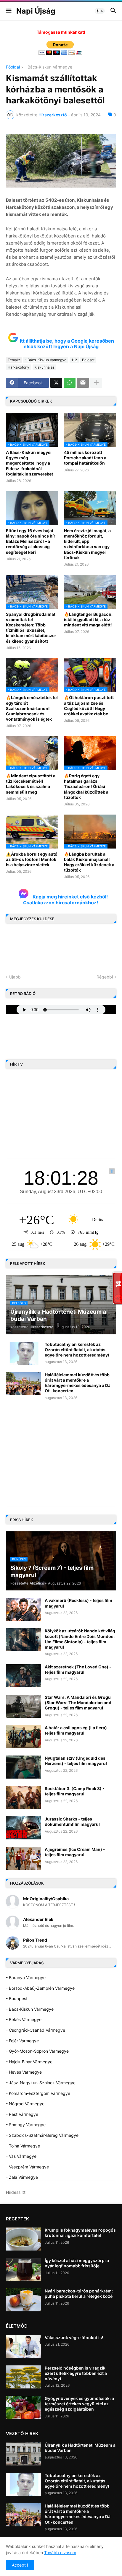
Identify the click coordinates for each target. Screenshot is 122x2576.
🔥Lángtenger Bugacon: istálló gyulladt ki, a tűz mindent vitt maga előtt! (88, 619)
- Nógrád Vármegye (25, 2104)
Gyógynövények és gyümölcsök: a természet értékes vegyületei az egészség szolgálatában (79, 2404)
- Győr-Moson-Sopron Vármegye (37, 2051)
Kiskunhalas (44, 367)
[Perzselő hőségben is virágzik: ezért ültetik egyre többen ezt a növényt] (23, 2377)
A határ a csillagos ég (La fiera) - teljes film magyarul (77, 1730)
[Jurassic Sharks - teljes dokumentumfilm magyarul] (23, 1828)
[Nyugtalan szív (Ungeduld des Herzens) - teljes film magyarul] (23, 1767)
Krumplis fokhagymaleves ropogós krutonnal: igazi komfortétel (80, 2233)
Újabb (15, 977)
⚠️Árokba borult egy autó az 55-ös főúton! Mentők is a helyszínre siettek (32, 859)
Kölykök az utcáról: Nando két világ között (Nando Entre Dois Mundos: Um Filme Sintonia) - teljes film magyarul (80, 1639)
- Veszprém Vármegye (27, 2167)
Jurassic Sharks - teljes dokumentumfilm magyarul (72, 1822)
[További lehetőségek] (96, 383)
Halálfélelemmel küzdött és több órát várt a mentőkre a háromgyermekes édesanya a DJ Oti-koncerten (78, 1383)
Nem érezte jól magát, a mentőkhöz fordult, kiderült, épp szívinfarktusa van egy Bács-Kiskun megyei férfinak (87, 544)
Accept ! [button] (20, 2565)
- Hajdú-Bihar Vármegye (29, 2062)
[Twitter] (56, 383)
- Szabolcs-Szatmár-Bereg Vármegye (42, 2135)
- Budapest (17, 1998)
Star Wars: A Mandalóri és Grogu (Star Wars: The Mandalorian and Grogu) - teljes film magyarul (78, 1703)
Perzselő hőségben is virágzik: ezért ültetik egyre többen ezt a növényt (76, 2373)
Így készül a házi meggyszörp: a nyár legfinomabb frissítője (77, 2263)
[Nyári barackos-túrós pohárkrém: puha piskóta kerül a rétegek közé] (23, 2300)
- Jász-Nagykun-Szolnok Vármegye (41, 2083)
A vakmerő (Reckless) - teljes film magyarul (78, 1603)
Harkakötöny (19, 367)
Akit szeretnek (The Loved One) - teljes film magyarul (78, 1669)
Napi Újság (36, 11)
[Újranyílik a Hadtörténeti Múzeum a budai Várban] (23, 2454)
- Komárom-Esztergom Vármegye (38, 2093)
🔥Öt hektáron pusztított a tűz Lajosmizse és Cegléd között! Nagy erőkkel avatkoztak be (89, 706)
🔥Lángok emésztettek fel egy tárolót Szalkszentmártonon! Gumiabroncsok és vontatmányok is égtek (32, 708)
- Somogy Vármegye (26, 2125)
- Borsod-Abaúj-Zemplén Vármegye (40, 1988)
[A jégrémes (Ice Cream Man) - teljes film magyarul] (23, 1858)
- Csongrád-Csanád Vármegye (36, 2030)
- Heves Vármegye (24, 2072)
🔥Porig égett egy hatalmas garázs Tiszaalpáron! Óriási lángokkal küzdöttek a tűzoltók (86, 787)
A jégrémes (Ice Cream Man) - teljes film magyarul (75, 1852)
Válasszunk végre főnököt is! (74, 2338)
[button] (8, 11)
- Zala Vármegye (22, 2177)
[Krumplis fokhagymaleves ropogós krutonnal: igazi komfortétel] (23, 2239)
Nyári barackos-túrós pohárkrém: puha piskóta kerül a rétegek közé (79, 2294)
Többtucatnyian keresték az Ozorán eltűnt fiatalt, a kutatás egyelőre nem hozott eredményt (77, 1350)
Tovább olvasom (60, 2553)
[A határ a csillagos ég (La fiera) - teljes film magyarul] (23, 1737)
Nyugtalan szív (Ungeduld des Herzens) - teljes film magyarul (76, 1761)
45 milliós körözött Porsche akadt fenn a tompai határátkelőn (85, 458)
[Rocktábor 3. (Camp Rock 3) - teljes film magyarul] (23, 1797)
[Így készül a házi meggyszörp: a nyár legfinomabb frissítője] (23, 2269)
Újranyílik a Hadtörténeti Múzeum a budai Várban (80, 2448)
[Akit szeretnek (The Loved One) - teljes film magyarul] (23, 1676)
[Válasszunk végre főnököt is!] (23, 2347)
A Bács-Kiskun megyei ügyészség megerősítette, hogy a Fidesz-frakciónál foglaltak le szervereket (29, 463)
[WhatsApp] (70, 383)
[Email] (83, 383)
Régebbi (105, 977)
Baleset (88, 360)
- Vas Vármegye (21, 2156)
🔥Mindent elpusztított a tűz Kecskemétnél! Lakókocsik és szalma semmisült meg (31, 784)
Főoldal (13, 67)
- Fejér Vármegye (22, 2041)
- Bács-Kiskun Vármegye (48, 67)
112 (74, 360)
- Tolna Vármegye (23, 2146)
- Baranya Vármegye (26, 1977)
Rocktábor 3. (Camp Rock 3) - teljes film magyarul (75, 1791)
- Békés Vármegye (24, 2019)
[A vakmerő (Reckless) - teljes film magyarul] (23, 1609)
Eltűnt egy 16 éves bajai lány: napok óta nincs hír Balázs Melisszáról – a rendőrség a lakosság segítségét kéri (31, 541)
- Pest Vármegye (22, 2114)
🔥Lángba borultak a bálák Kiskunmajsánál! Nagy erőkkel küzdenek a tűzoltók (89, 862)
